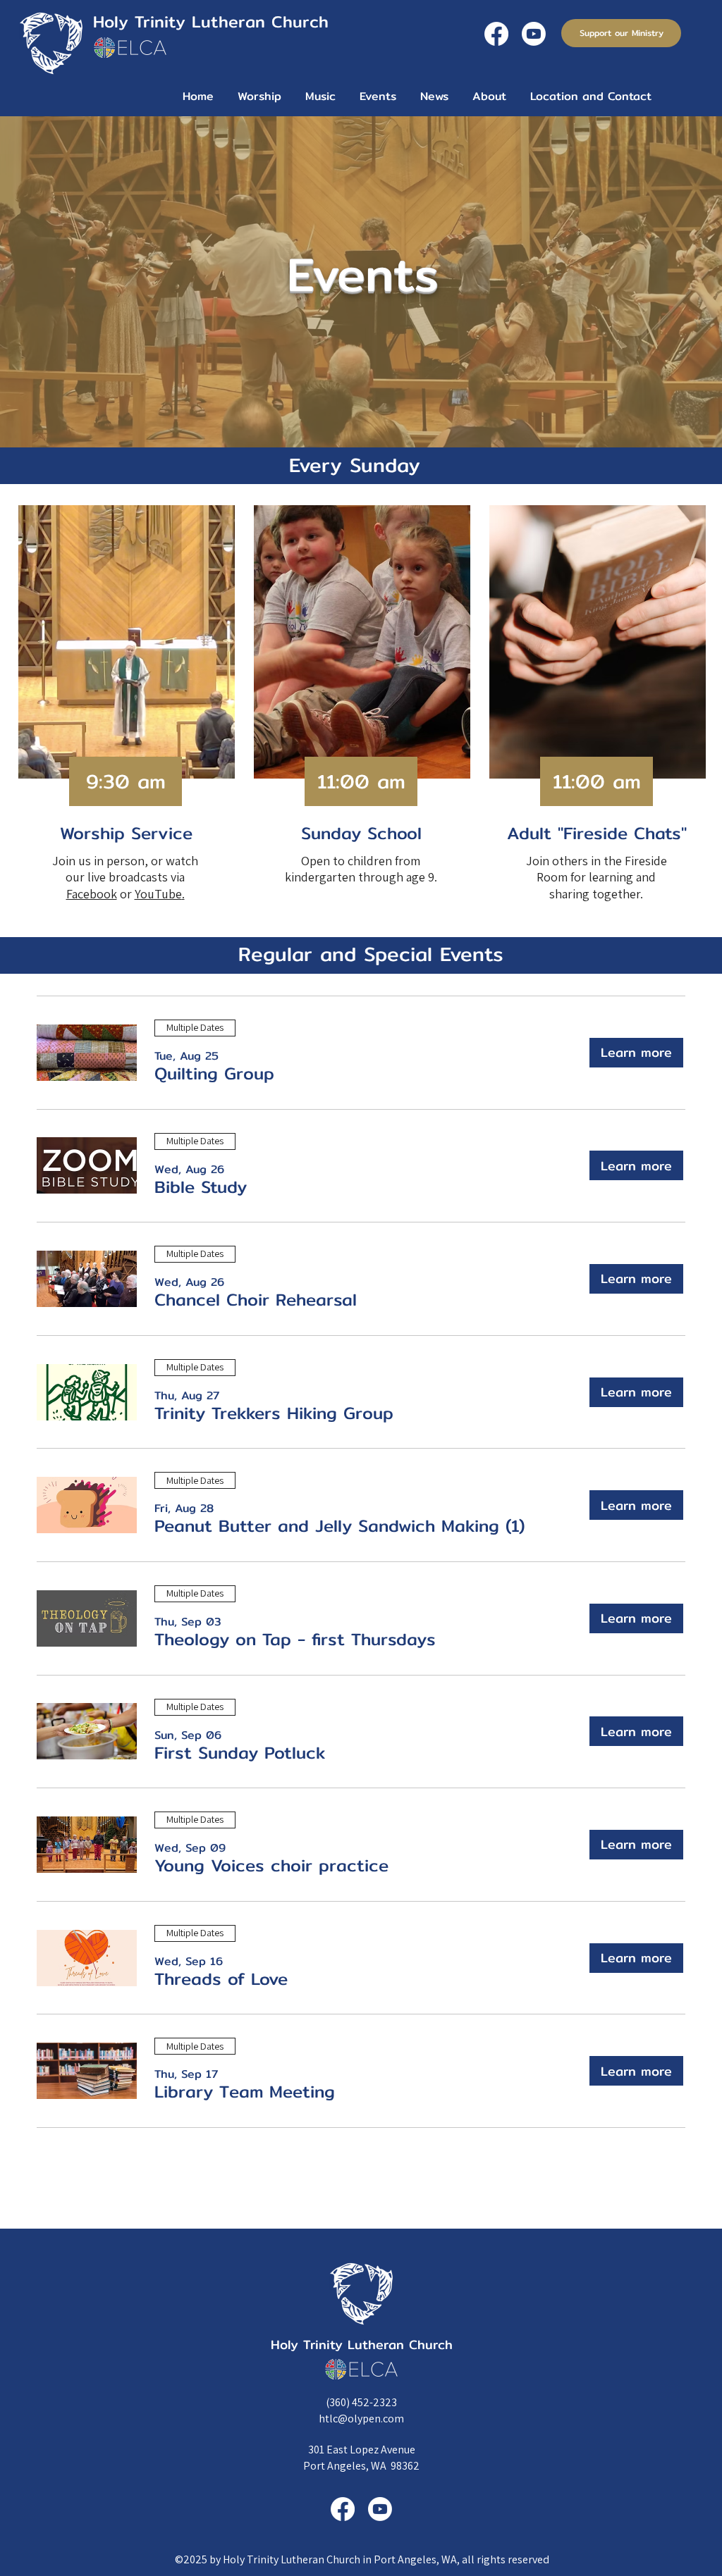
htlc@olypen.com (361, 2419)
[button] (214, 1074)
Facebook (92, 894)
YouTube (158, 894)
